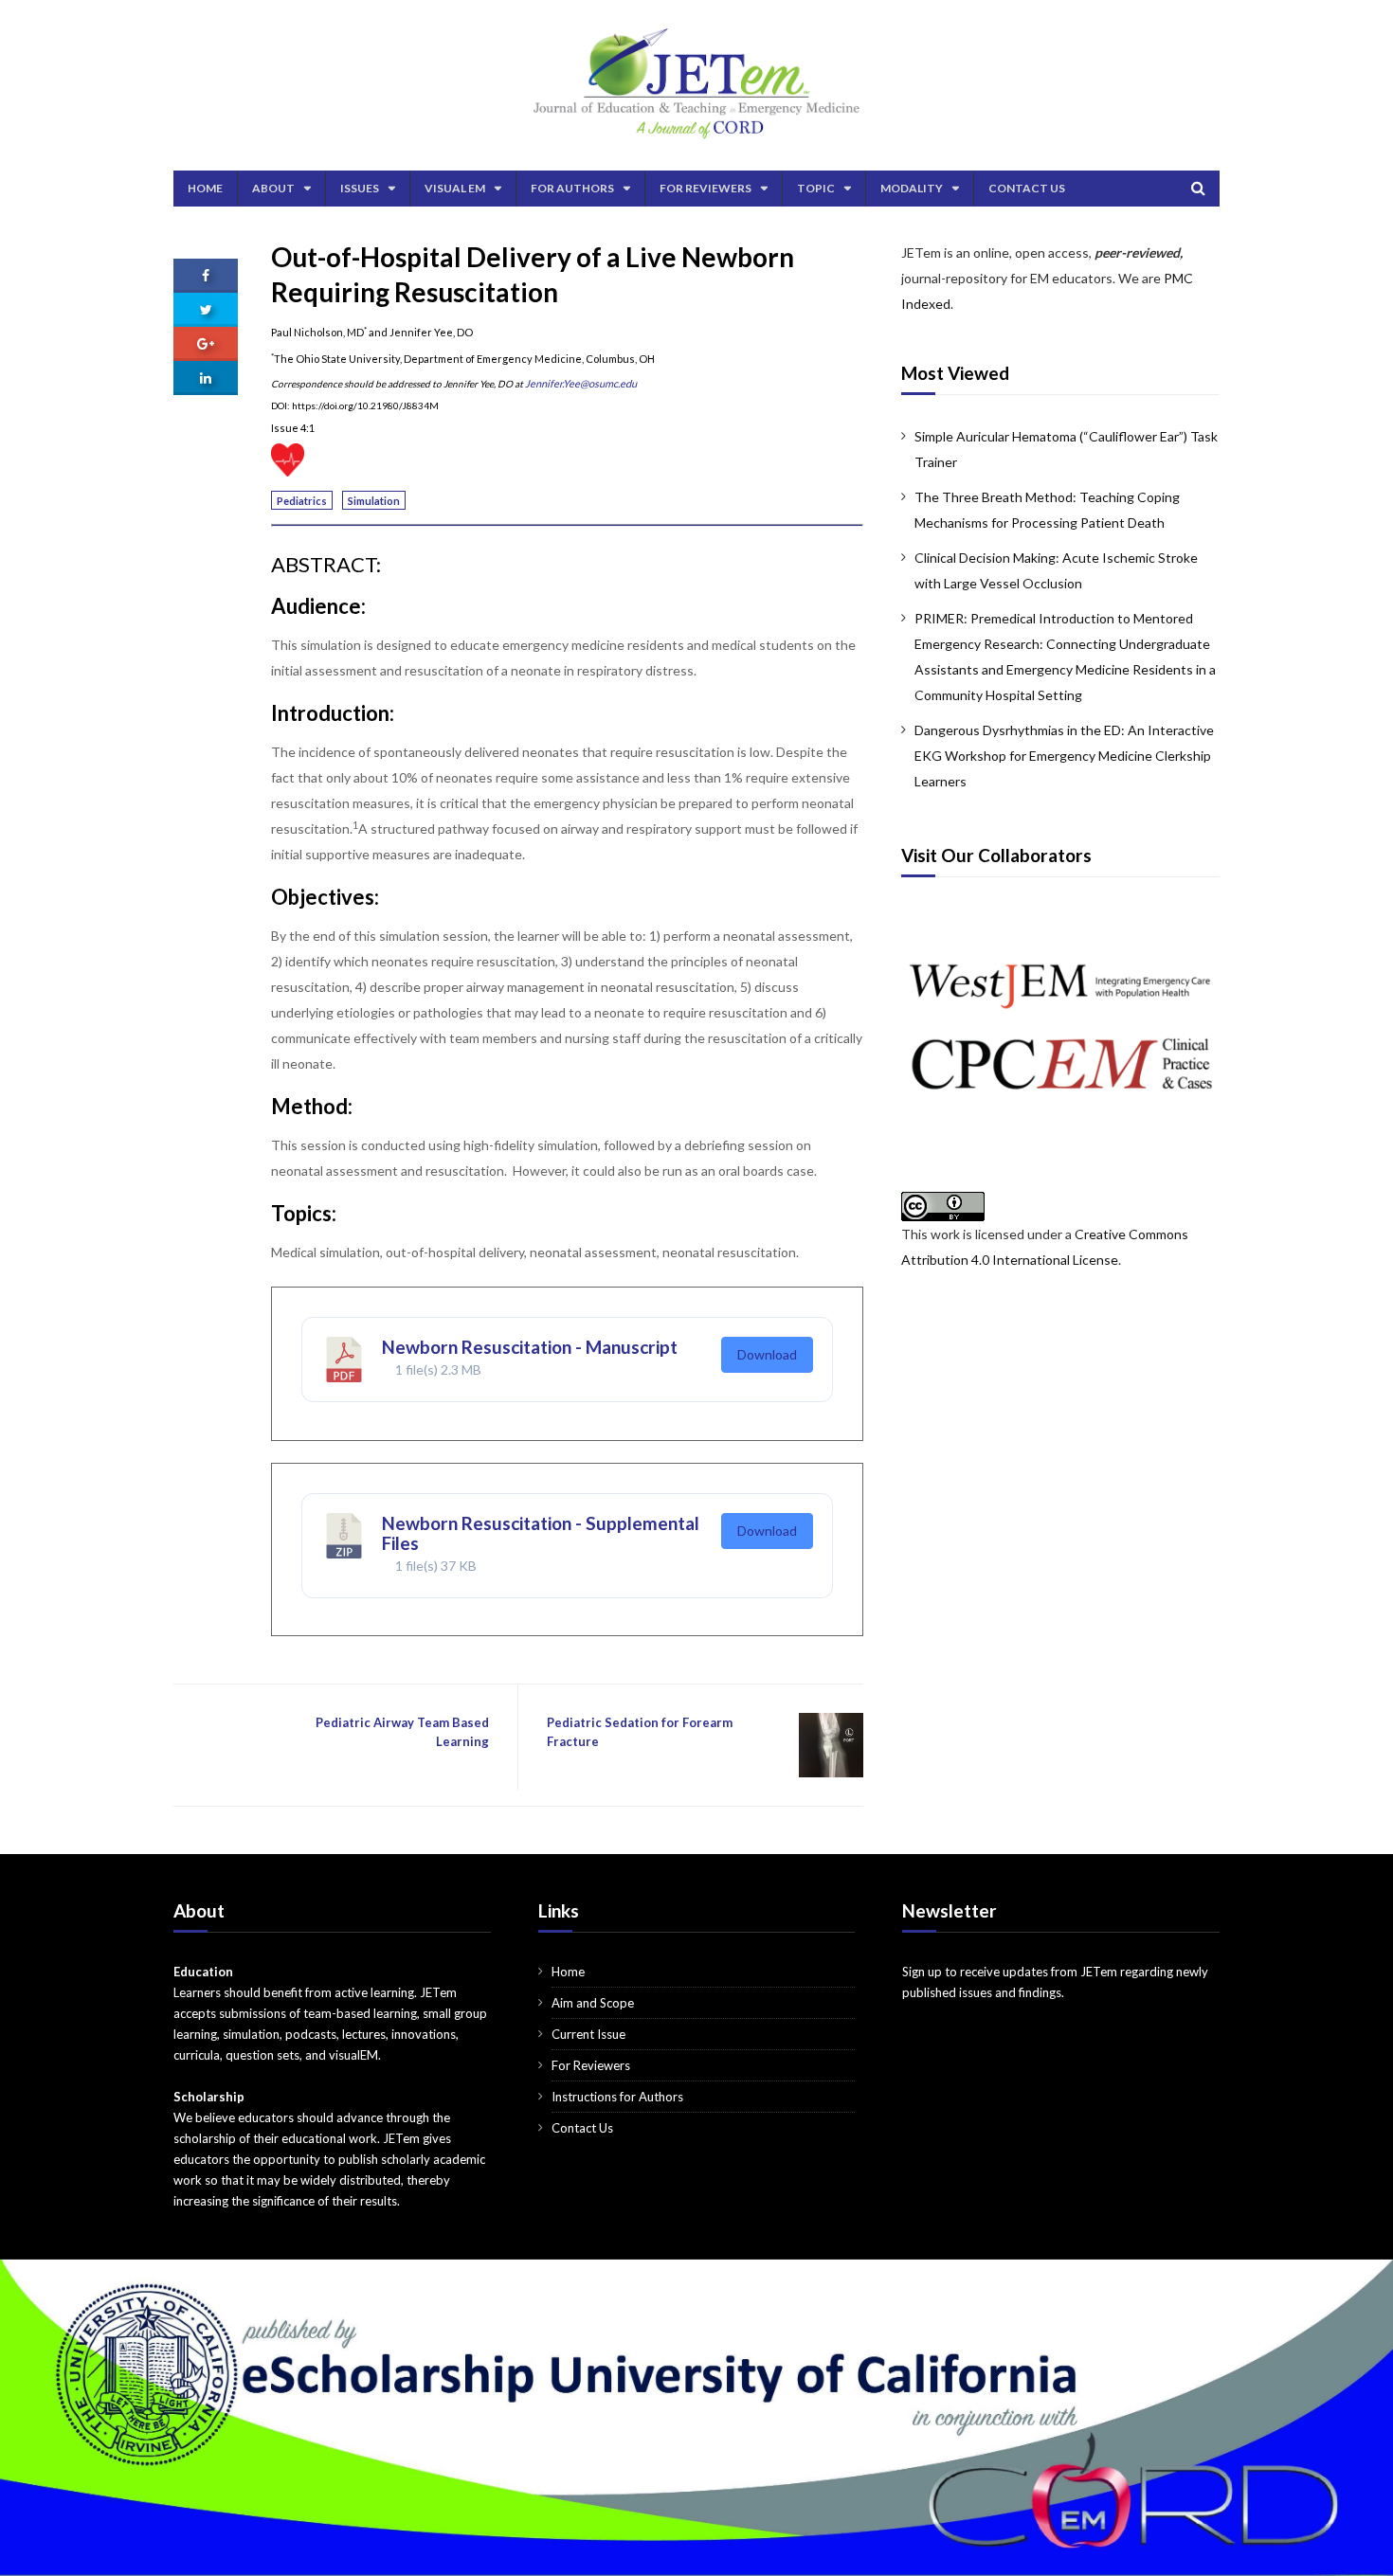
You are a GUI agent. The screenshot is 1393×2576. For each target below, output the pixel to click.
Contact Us (1027, 188)
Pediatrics (302, 501)
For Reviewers (706, 188)
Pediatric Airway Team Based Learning (402, 1732)
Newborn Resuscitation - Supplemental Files (541, 1533)
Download (767, 1354)
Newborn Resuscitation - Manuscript (530, 1347)
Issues (360, 188)
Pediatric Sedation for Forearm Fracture (640, 1732)
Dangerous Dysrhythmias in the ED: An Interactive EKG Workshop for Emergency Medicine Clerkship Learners (1064, 756)
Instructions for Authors (617, 2097)
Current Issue (588, 2034)
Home (205, 188)
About (273, 188)
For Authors (572, 188)
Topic (816, 188)
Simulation (374, 501)
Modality (912, 188)
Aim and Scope (593, 2003)
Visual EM (455, 188)
